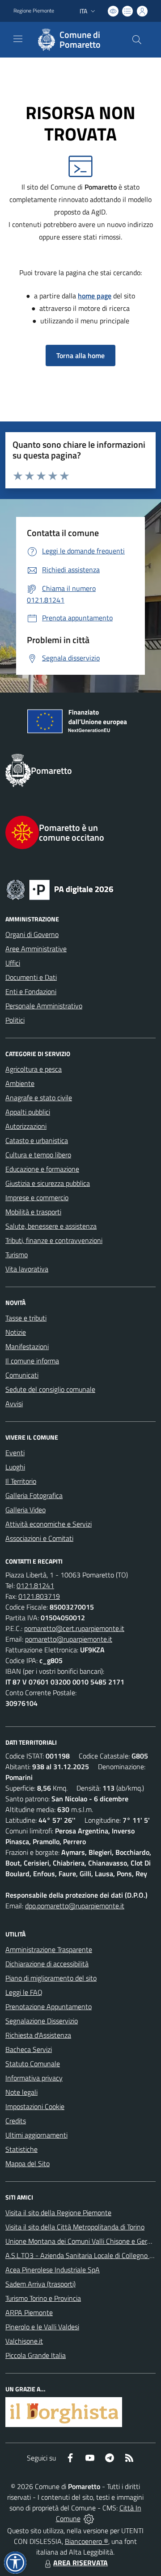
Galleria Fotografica (34, 1495)
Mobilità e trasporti (33, 1212)
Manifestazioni (27, 1346)
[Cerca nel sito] (137, 40)
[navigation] (18, 39)
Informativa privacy (34, 2078)
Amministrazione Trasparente (49, 1949)
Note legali (21, 2092)
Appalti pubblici (28, 1112)
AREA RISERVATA (80, 2563)
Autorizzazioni (26, 1126)
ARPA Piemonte (29, 2312)
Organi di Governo (32, 934)
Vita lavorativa (27, 1269)
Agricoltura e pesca (34, 1069)
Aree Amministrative (36, 949)
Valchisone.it (24, 2341)
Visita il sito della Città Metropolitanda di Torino (75, 2227)
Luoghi (15, 1467)
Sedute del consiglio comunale (50, 1389)
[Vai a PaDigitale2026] (80, 889)
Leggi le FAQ (24, 1992)
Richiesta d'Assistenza (38, 2035)
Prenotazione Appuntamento (49, 2006)
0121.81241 (35, 1585)
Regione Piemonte (34, 11)
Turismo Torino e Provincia (43, 2298)
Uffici (13, 963)
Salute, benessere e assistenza (51, 1226)
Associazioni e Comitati (39, 1538)
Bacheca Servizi (29, 2049)
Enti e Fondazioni (31, 991)
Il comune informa (32, 1361)
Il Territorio (21, 1481)
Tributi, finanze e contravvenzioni (54, 1240)
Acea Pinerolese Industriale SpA (53, 2270)
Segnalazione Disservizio (42, 2021)
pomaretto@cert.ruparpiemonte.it (74, 1628)
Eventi (15, 1453)
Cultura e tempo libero (38, 1155)
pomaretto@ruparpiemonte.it (69, 1639)
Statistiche (21, 2149)
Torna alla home (80, 355)
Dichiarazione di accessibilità (47, 1964)
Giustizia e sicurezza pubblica (48, 1183)
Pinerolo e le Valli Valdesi (42, 2327)
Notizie (16, 1332)
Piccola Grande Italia (36, 2355)
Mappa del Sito (28, 2163)
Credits (16, 2121)
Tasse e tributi (26, 1318)
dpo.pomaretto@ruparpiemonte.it (75, 1906)
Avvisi (14, 1404)
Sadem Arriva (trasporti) (40, 2284)
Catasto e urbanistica (37, 1140)
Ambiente (20, 1083)
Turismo (17, 1255)
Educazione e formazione (42, 1169)
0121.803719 (39, 1596)
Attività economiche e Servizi (49, 1524)
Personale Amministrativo (44, 1006)
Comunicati (22, 1375)
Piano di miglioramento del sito (51, 1978)
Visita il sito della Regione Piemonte (58, 2213)
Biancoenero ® (87, 2541)
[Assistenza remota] (89, 2518)
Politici (15, 1020)
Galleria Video (25, 1510)
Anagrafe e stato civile (39, 1098)
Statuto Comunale (33, 2064)
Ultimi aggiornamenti (36, 2135)
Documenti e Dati (31, 977)
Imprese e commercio (37, 1197)
